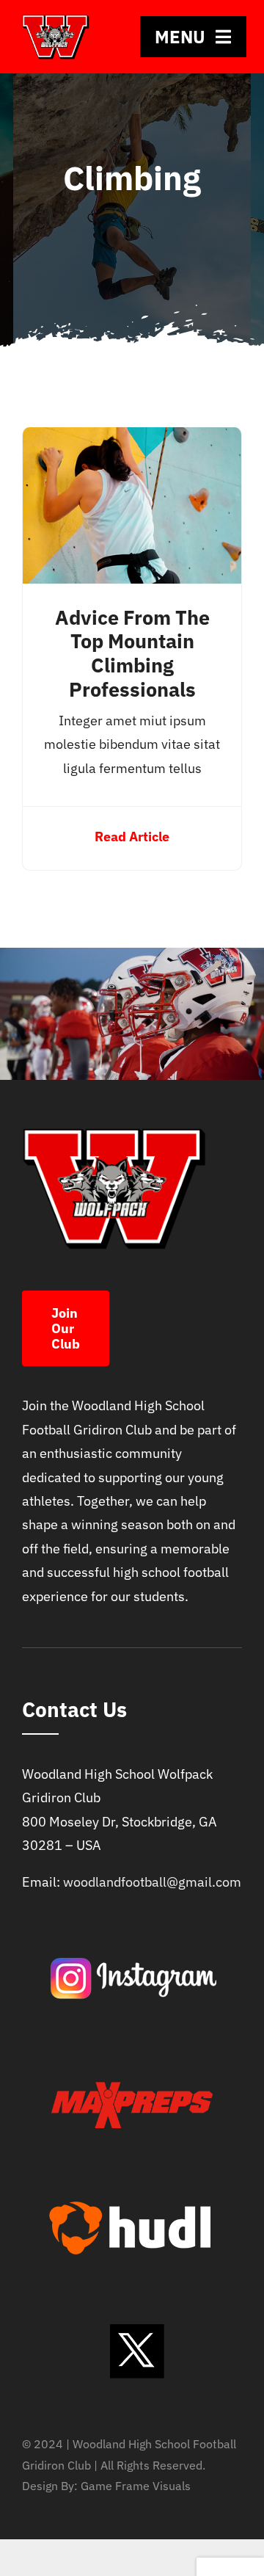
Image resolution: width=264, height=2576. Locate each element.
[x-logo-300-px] (132, 2303)
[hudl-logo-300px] (132, 2178)
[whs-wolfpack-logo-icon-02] (56, 19)
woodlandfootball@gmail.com (152, 1882)
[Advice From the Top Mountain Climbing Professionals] (132, 439)
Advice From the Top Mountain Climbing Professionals (132, 654)
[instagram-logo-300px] (132, 1929)
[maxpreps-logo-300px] (132, 2054)
